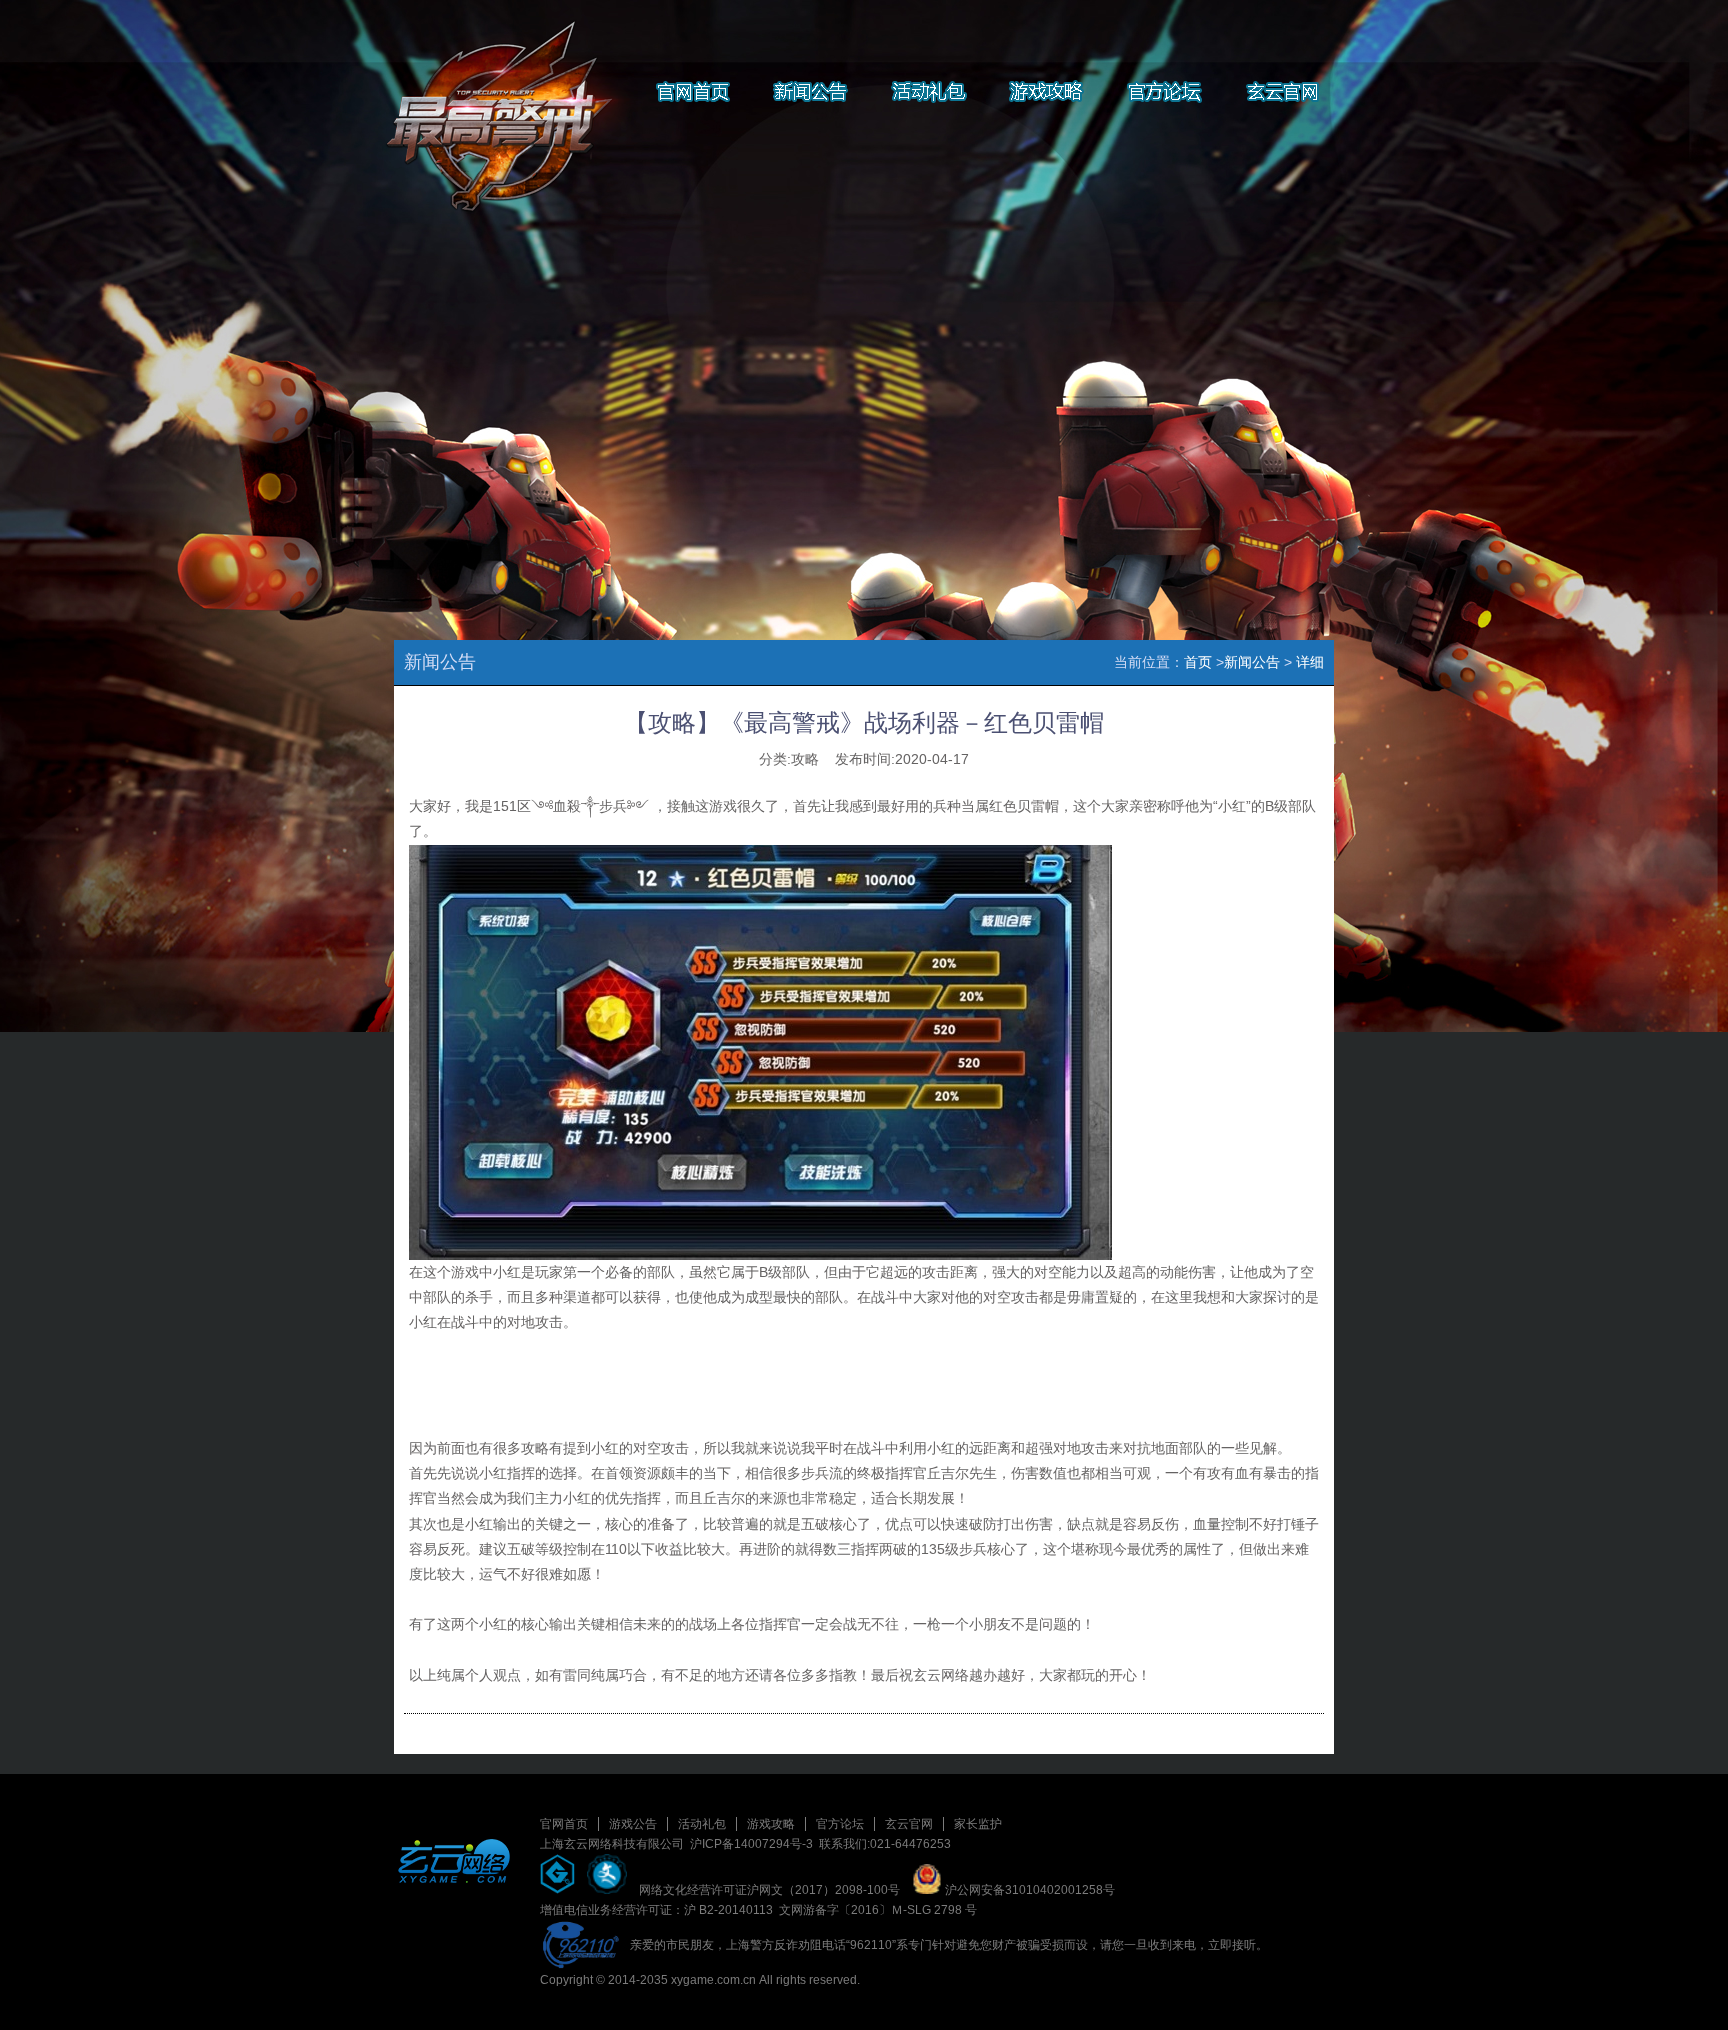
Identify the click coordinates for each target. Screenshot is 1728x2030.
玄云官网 (909, 1824)
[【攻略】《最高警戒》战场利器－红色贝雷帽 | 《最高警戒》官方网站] (493, 100)
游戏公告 (633, 1824)
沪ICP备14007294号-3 (751, 1844)
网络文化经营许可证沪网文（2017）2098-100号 (769, 1890)
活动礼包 (702, 1824)
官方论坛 (840, 1824)
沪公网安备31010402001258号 (1028, 1890)
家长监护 (978, 1824)
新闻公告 (1252, 662)
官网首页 (564, 1824)
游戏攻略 (771, 1824)
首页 (1198, 662)
